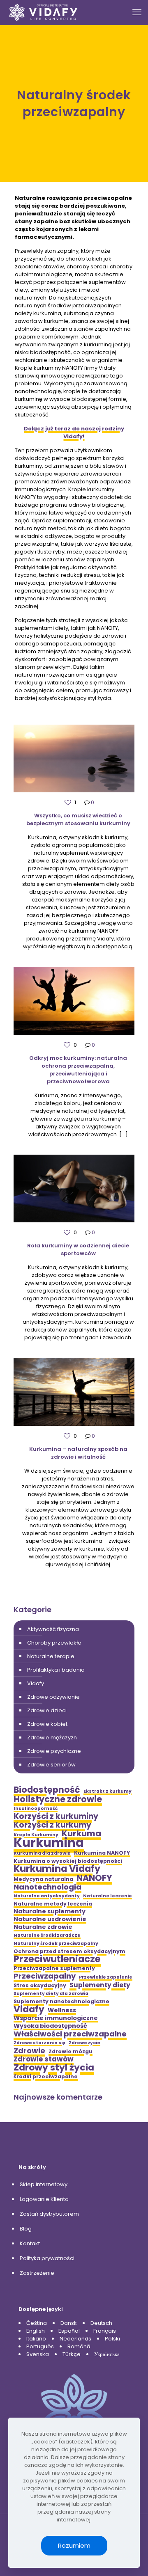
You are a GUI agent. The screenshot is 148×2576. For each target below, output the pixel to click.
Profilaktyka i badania (56, 1670)
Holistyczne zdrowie (58, 1799)
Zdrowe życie (84, 2043)
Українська (107, 2354)
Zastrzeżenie (37, 2273)
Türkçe (72, 2354)
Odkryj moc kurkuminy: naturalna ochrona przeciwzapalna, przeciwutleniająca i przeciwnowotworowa (78, 1070)
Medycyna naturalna (43, 1879)
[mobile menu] (137, 12)
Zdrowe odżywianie (53, 1697)
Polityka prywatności (47, 2258)
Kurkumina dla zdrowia (42, 1853)
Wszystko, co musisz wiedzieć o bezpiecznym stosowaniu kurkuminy (78, 819)
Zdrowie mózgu (71, 2051)
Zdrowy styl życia (54, 2067)
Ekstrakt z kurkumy (108, 1791)
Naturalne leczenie (108, 1896)
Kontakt (30, 2243)
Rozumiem (74, 2545)
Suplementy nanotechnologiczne (61, 2001)
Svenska (38, 2354)
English (36, 2331)
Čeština (37, 2323)
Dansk (69, 2323)
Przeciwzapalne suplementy (54, 1968)
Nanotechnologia (47, 1887)
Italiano (36, 2339)
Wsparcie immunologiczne (56, 2018)
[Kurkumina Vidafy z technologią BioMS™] (44, 12)
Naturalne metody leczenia (53, 1904)
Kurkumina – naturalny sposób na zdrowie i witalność (78, 1453)
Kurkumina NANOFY (102, 1853)
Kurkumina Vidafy (57, 1869)
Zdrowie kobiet (47, 1724)
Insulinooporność (36, 1808)
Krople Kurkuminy (36, 1835)
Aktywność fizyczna (53, 1629)
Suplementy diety (100, 1985)
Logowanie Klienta (44, 2199)
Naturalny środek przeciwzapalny (56, 1943)
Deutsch (101, 2323)
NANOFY (94, 1878)
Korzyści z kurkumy (52, 1825)
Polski (112, 2339)
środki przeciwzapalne (46, 2076)
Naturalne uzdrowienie (50, 1919)
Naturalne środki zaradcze (47, 1935)
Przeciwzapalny (45, 1976)
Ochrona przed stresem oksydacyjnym (69, 1951)
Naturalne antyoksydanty (47, 1896)
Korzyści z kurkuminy (56, 1816)
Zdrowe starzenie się (39, 2043)
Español (69, 2331)
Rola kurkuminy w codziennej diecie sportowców (78, 1249)
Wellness (62, 2010)
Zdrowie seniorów (51, 1765)
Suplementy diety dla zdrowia (51, 1994)
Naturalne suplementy (50, 1911)
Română (79, 2346)
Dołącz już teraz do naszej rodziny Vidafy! (74, 432)
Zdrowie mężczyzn (52, 1738)
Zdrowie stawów (44, 2059)
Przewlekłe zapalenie (106, 1977)
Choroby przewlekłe (54, 1643)
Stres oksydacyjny (40, 1985)
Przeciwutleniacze (57, 1959)
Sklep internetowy (44, 2184)
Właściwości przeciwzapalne (70, 2034)
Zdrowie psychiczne (54, 1751)
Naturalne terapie (51, 1656)
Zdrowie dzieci (47, 1710)
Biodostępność (47, 1790)
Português (40, 2346)
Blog (26, 2229)
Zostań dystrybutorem (49, 2214)
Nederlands (75, 2339)
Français (105, 2331)
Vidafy (36, 1683)
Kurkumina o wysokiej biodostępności (68, 1861)
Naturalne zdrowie (43, 1927)
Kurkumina (49, 1843)
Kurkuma (81, 1834)
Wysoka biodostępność (50, 2026)
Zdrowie (29, 2051)
